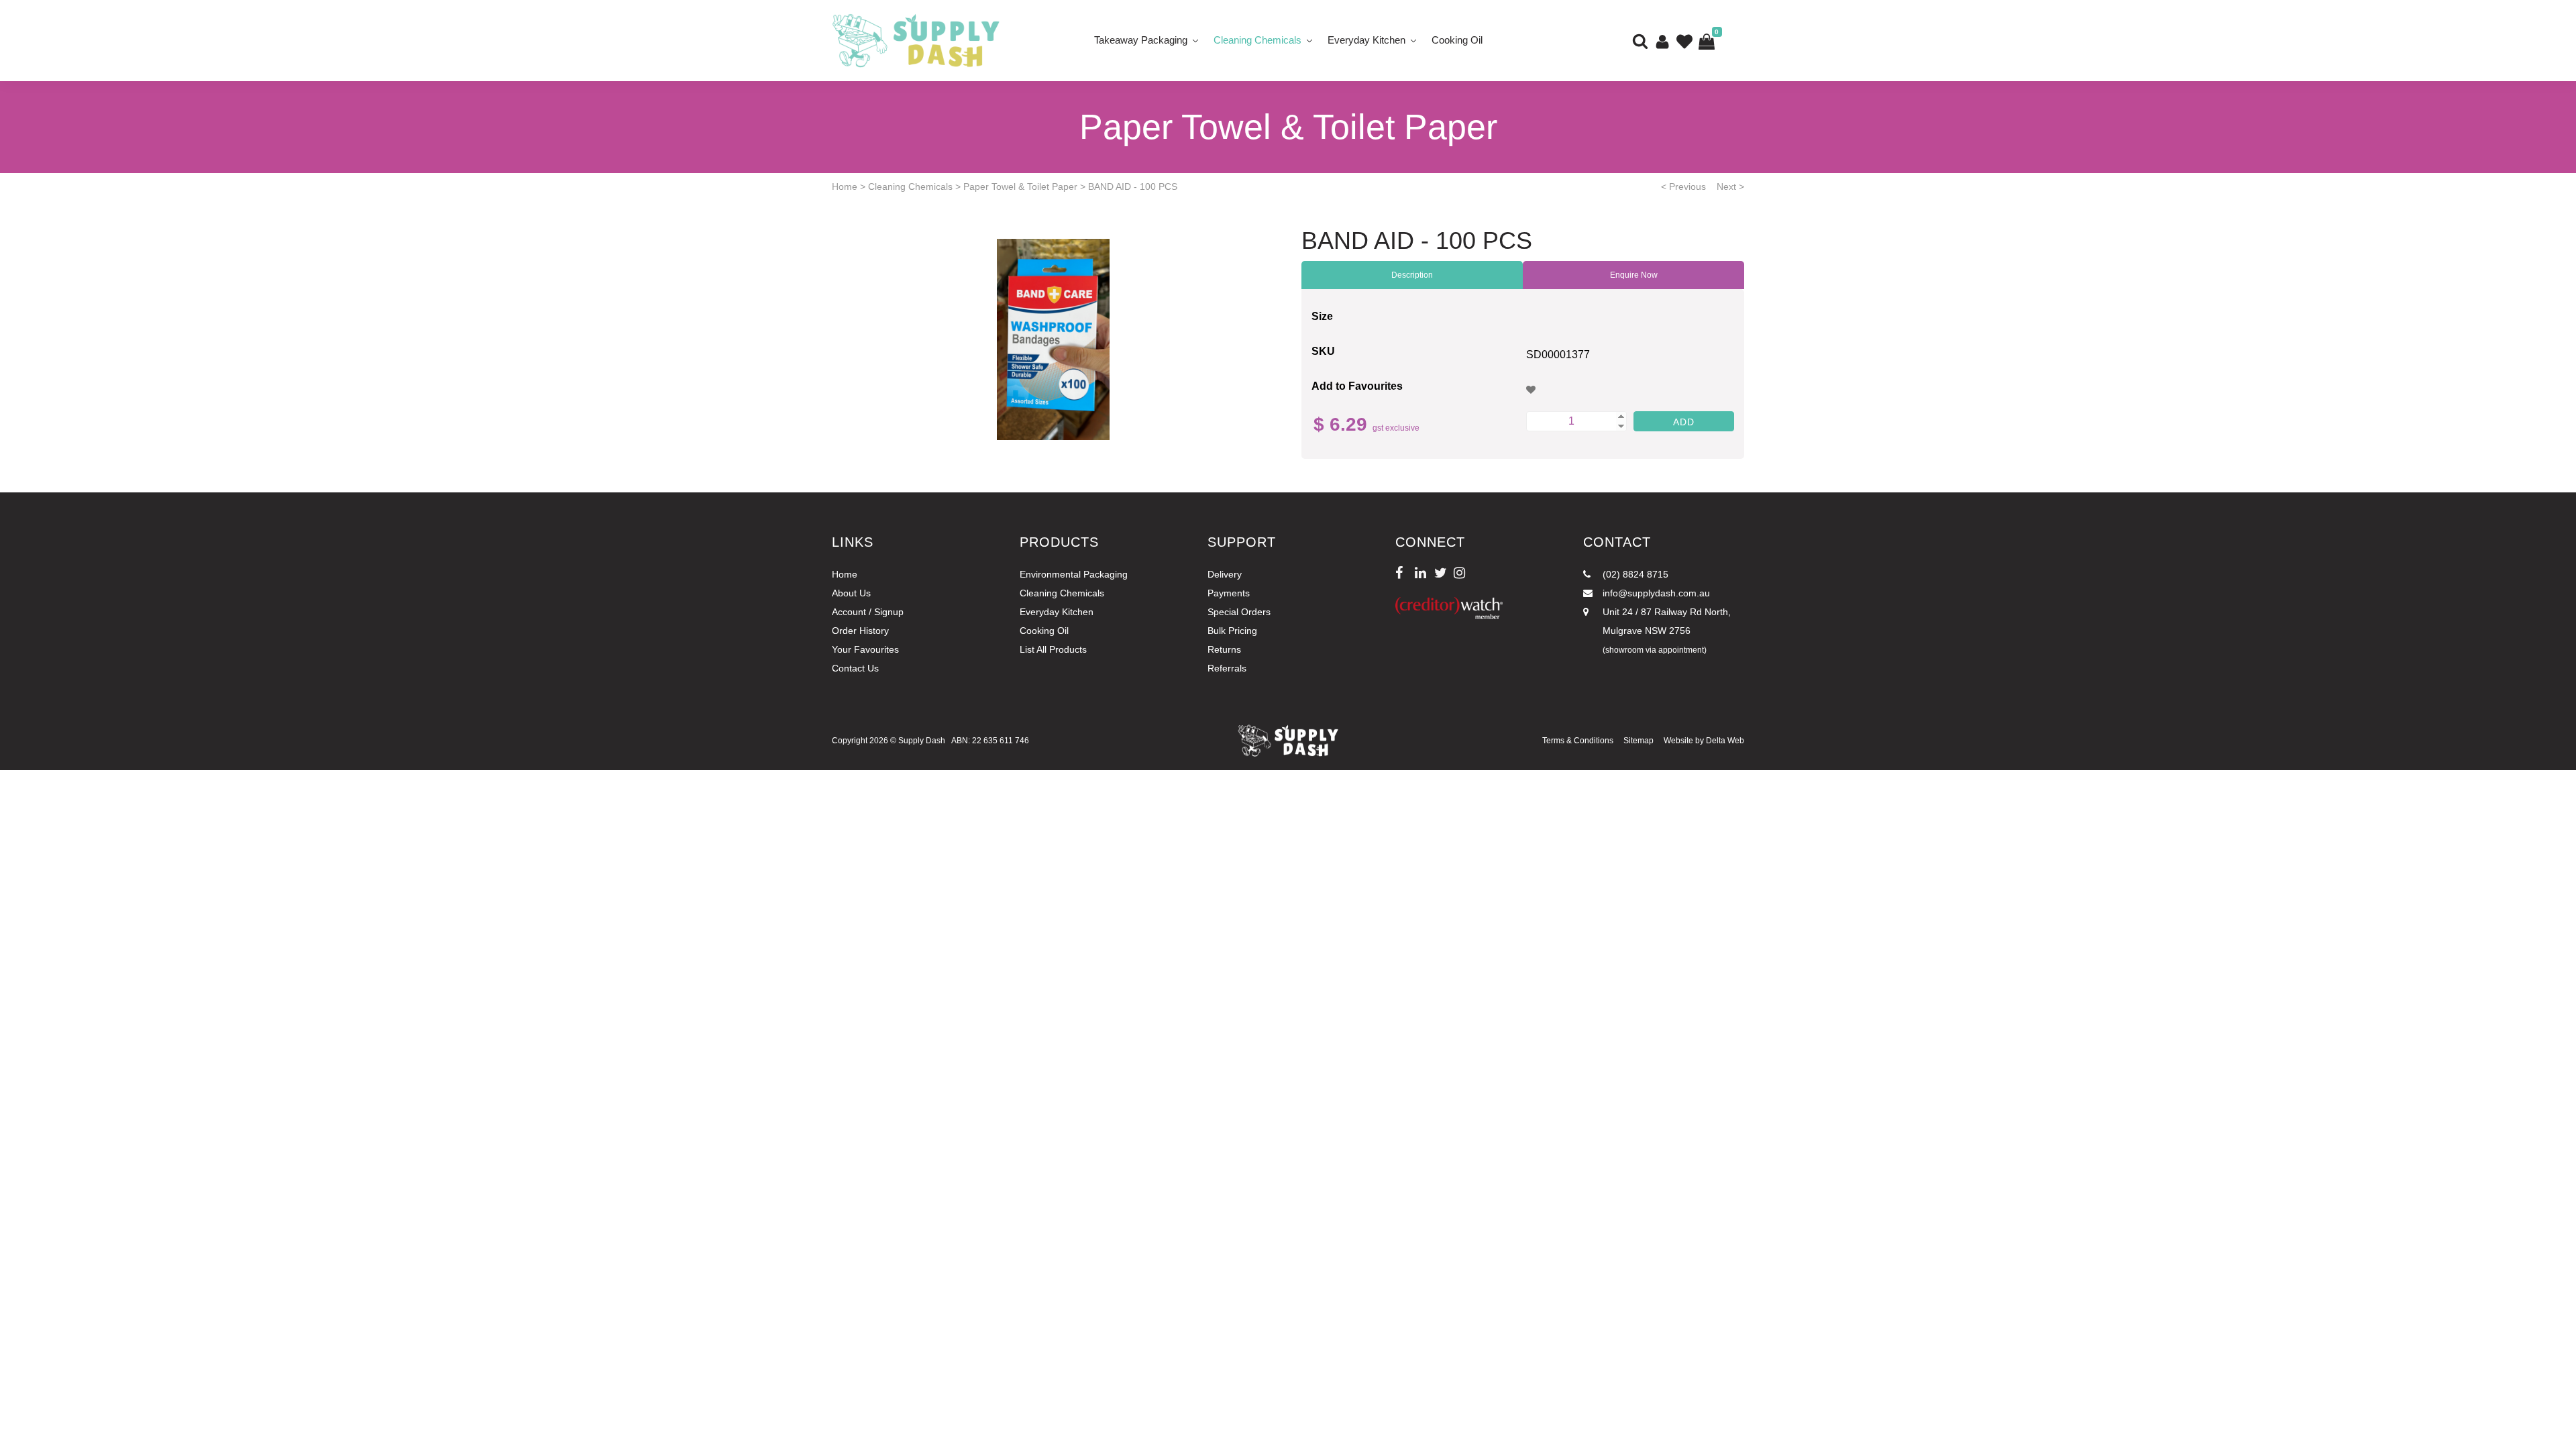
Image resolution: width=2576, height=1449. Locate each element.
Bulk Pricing (1232, 631)
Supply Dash (922, 741)
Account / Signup (868, 612)
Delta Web (1725, 741)
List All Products (1053, 649)
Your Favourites (865, 649)
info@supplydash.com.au (1655, 593)
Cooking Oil (1457, 40)
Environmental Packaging (1074, 574)
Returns (1224, 649)
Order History (860, 631)
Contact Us (855, 668)
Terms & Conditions (1578, 741)
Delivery (1225, 574)
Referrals (1227, 668)
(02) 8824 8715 (1634, 574)
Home (845, 186)
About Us (851, 593)
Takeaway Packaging (1141, 40)
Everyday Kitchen (1366, 40)
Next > (1730, 186)
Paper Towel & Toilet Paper (1020, 186)
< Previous (1683, 186)
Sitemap (1639, 741)
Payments (1229, 593)
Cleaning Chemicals (1257, 40)
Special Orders (1239, 612)
